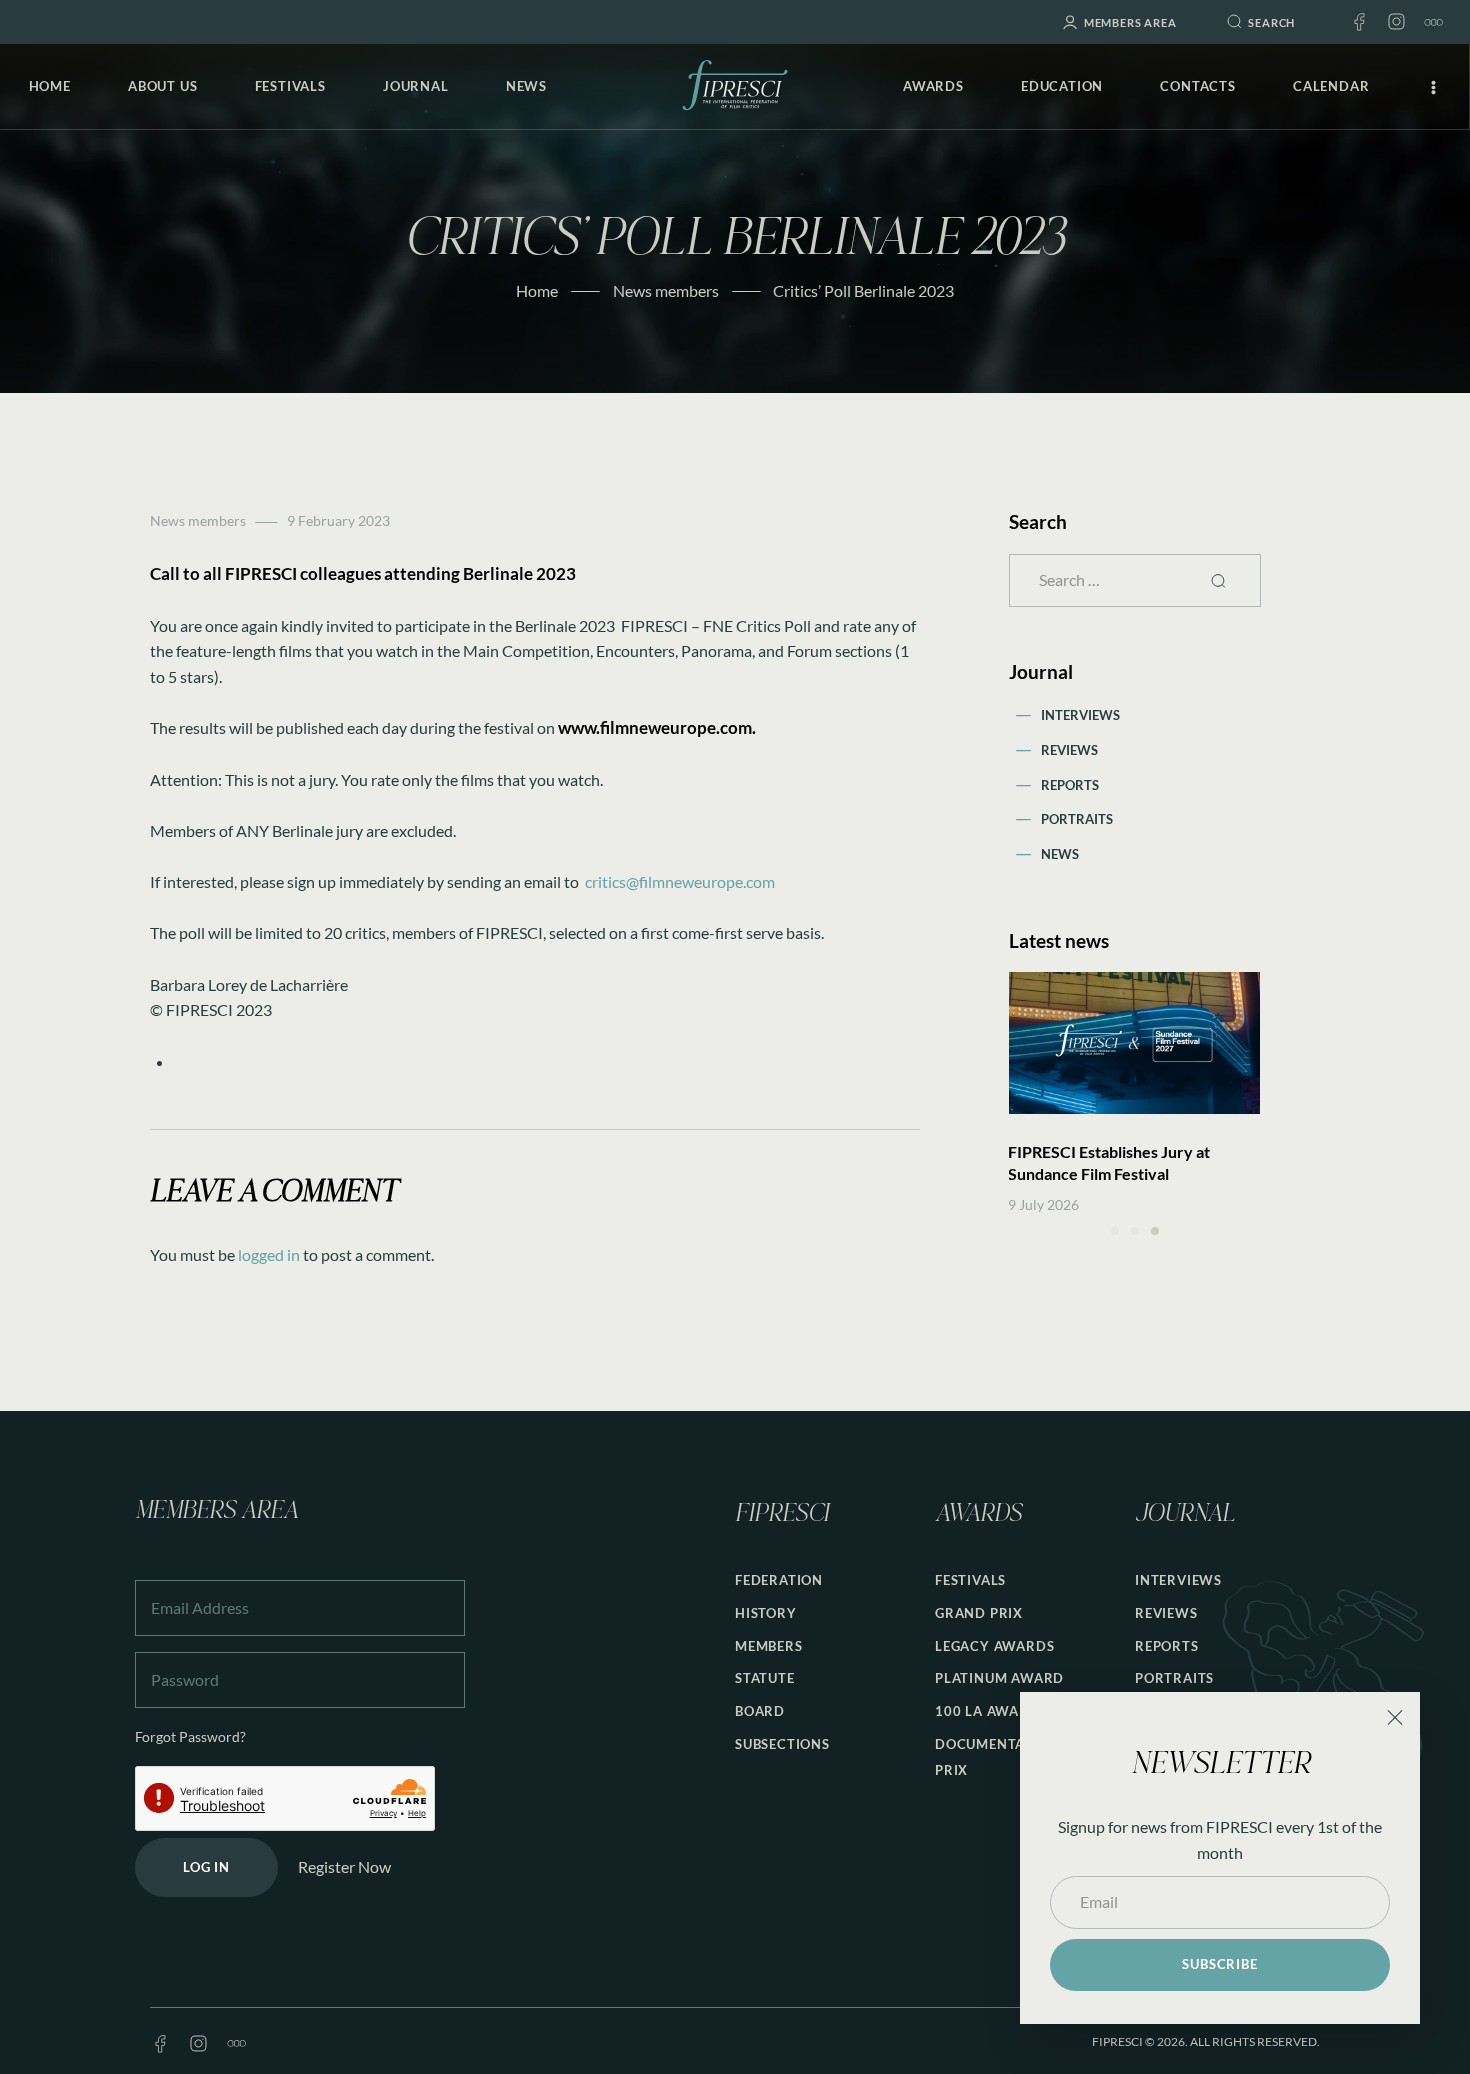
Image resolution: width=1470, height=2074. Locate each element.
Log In (206, 1867)
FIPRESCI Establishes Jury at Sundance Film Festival (1109, 1162)
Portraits (1077, 819)
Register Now (344, 1866)
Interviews (1080, 715)
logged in (269, 1254)
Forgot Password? (190, 1736)
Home (537, 290)
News (1060, 854)
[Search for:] (1135, 579)
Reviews (1069, 750)
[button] (1115, 1231)
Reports (1070, 785)
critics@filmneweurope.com (680, 881)
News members (666, 290)
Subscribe (1219, 1964)
